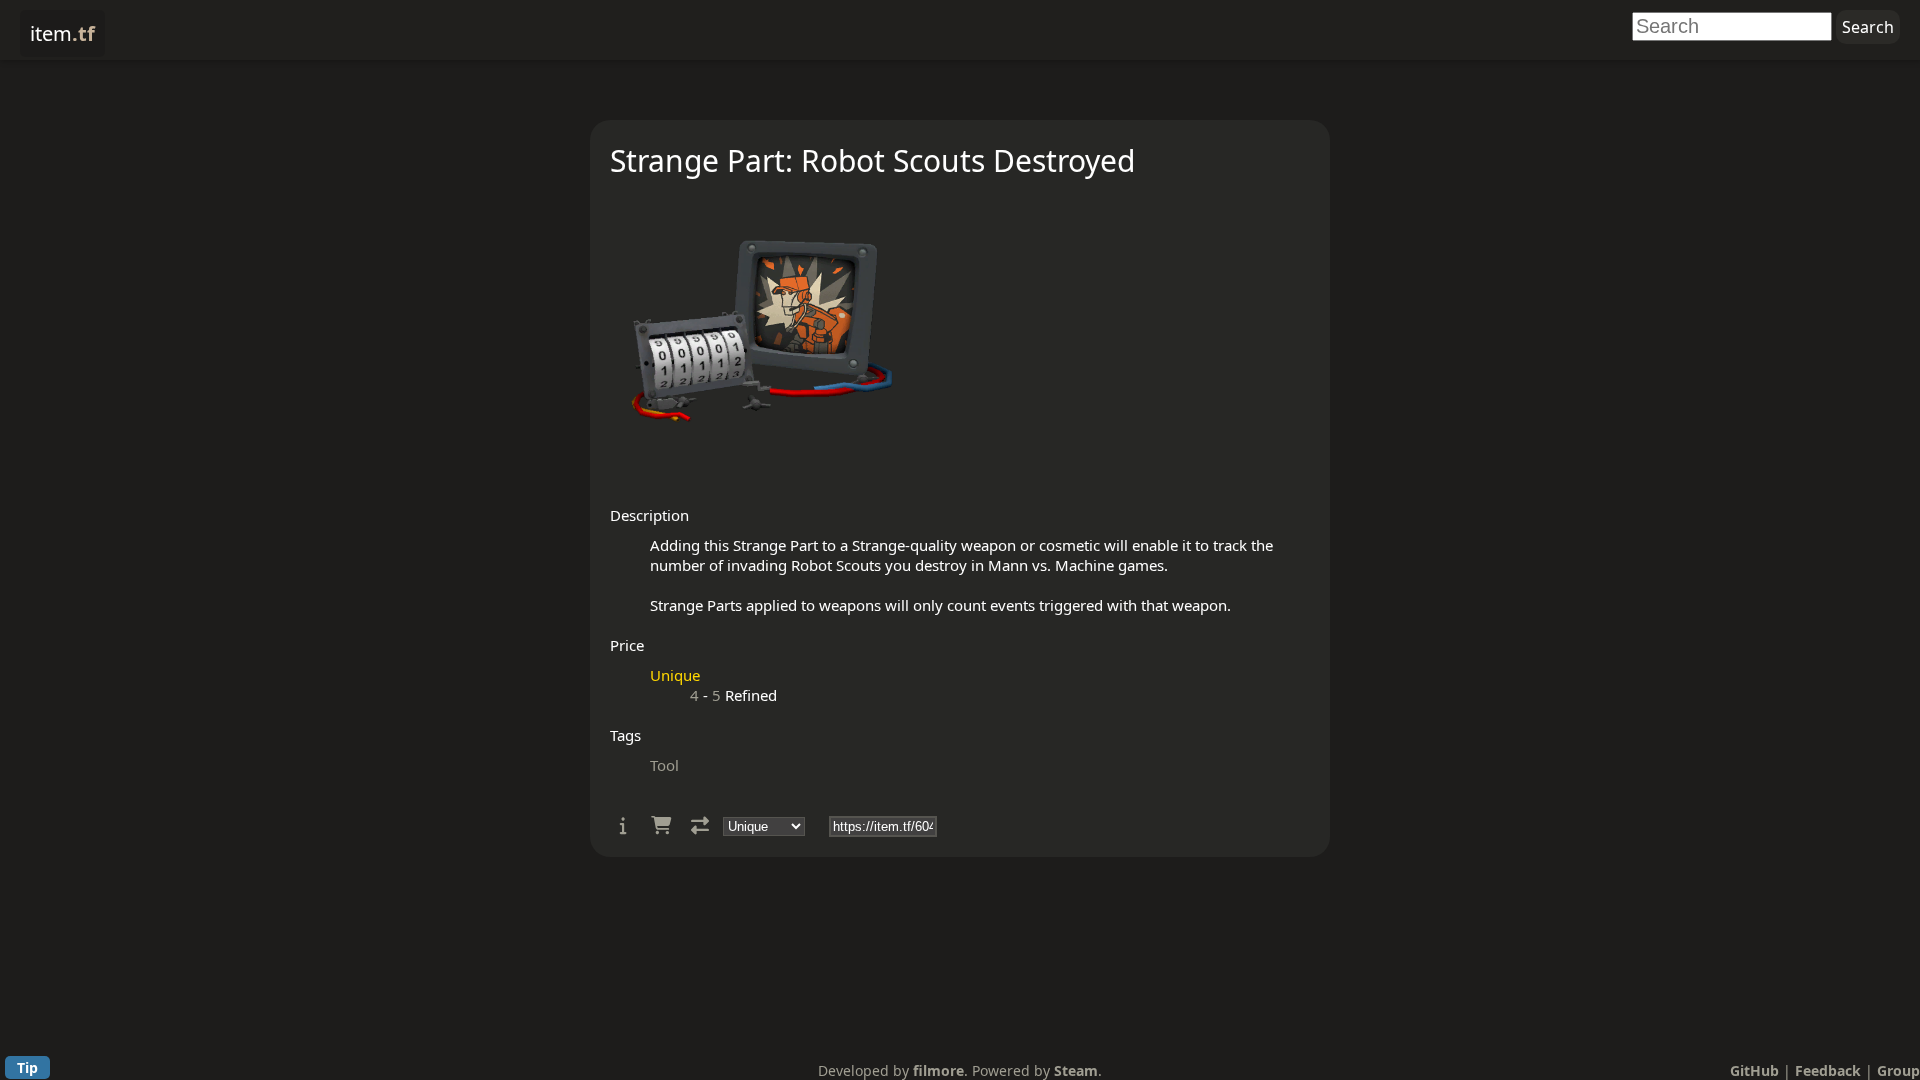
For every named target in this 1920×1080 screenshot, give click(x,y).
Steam (1076, 1070)
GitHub (1754, 1070)
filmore (938, 1070)
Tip (27, 1067)
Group (1898, 1070)
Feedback (1828, 1070)
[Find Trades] (700, 825)
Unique (675, 675)
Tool (664, 765)
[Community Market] (661, 825)
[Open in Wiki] (623, 825)
